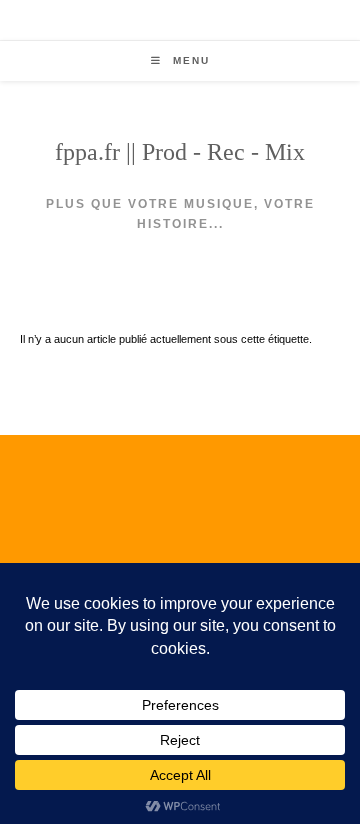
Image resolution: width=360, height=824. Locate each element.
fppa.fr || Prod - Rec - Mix (180, 152)
